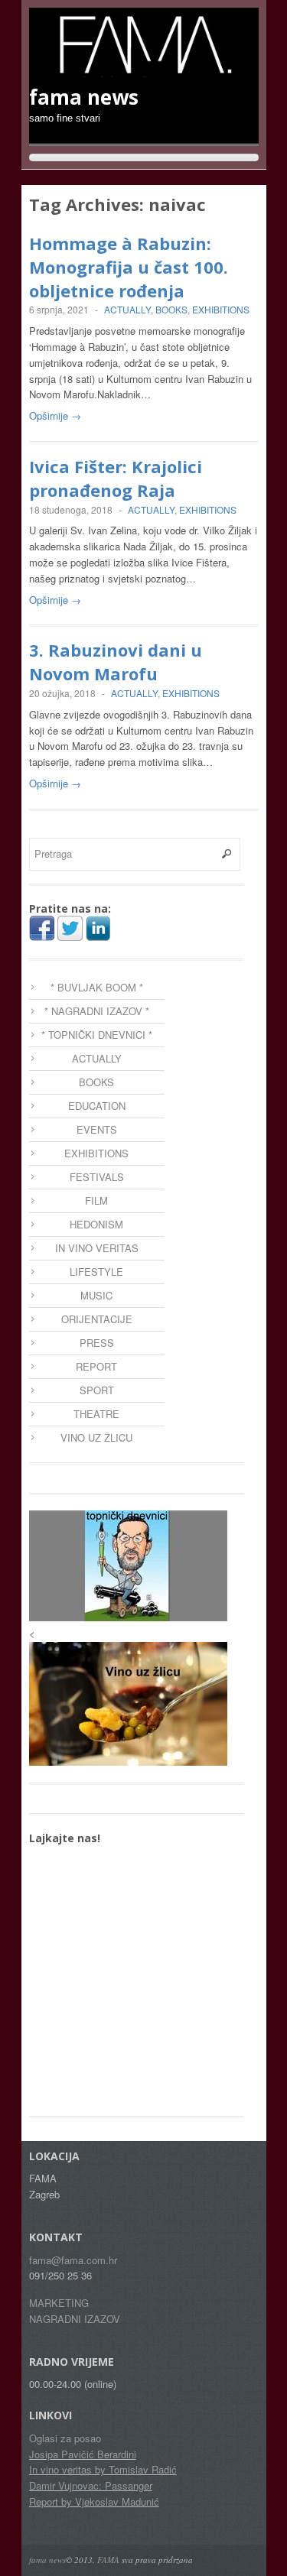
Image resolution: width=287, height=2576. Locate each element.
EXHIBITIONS (221, 309)
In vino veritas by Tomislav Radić (103, 2469)
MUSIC (96, 1295)
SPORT (97, 1390)
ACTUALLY (127, 309)
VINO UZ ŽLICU (96, 1437)
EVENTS (97, 1129)
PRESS (97, 1343)
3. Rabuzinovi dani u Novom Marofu (116, 662)
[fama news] (144, 70)
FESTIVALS (97, 1177)
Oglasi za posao (65, 2438)
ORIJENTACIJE (97, 1319)
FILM (96, 1200)
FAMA (108, 2560)
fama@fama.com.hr (73, 2260)
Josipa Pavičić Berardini (83, 2454)
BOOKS (171, 309)
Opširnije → (55, 415)
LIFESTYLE (96, 1272)
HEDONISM (96, 1224)
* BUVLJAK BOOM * (97, 987)
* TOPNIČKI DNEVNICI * (97, 1035)
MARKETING (59, 2303)
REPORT (96, 1366)
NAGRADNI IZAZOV (75, 2319)
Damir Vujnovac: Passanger (91, 2485)
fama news (47, 2560)
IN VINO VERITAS (97, 1248)
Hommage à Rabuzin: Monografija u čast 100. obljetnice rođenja (129, 267)
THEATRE (96, 1414)
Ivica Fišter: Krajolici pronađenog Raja (116, 478)
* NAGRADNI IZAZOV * (97, 1011)
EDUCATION (97, 1106)
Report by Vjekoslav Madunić (94, 2501)
